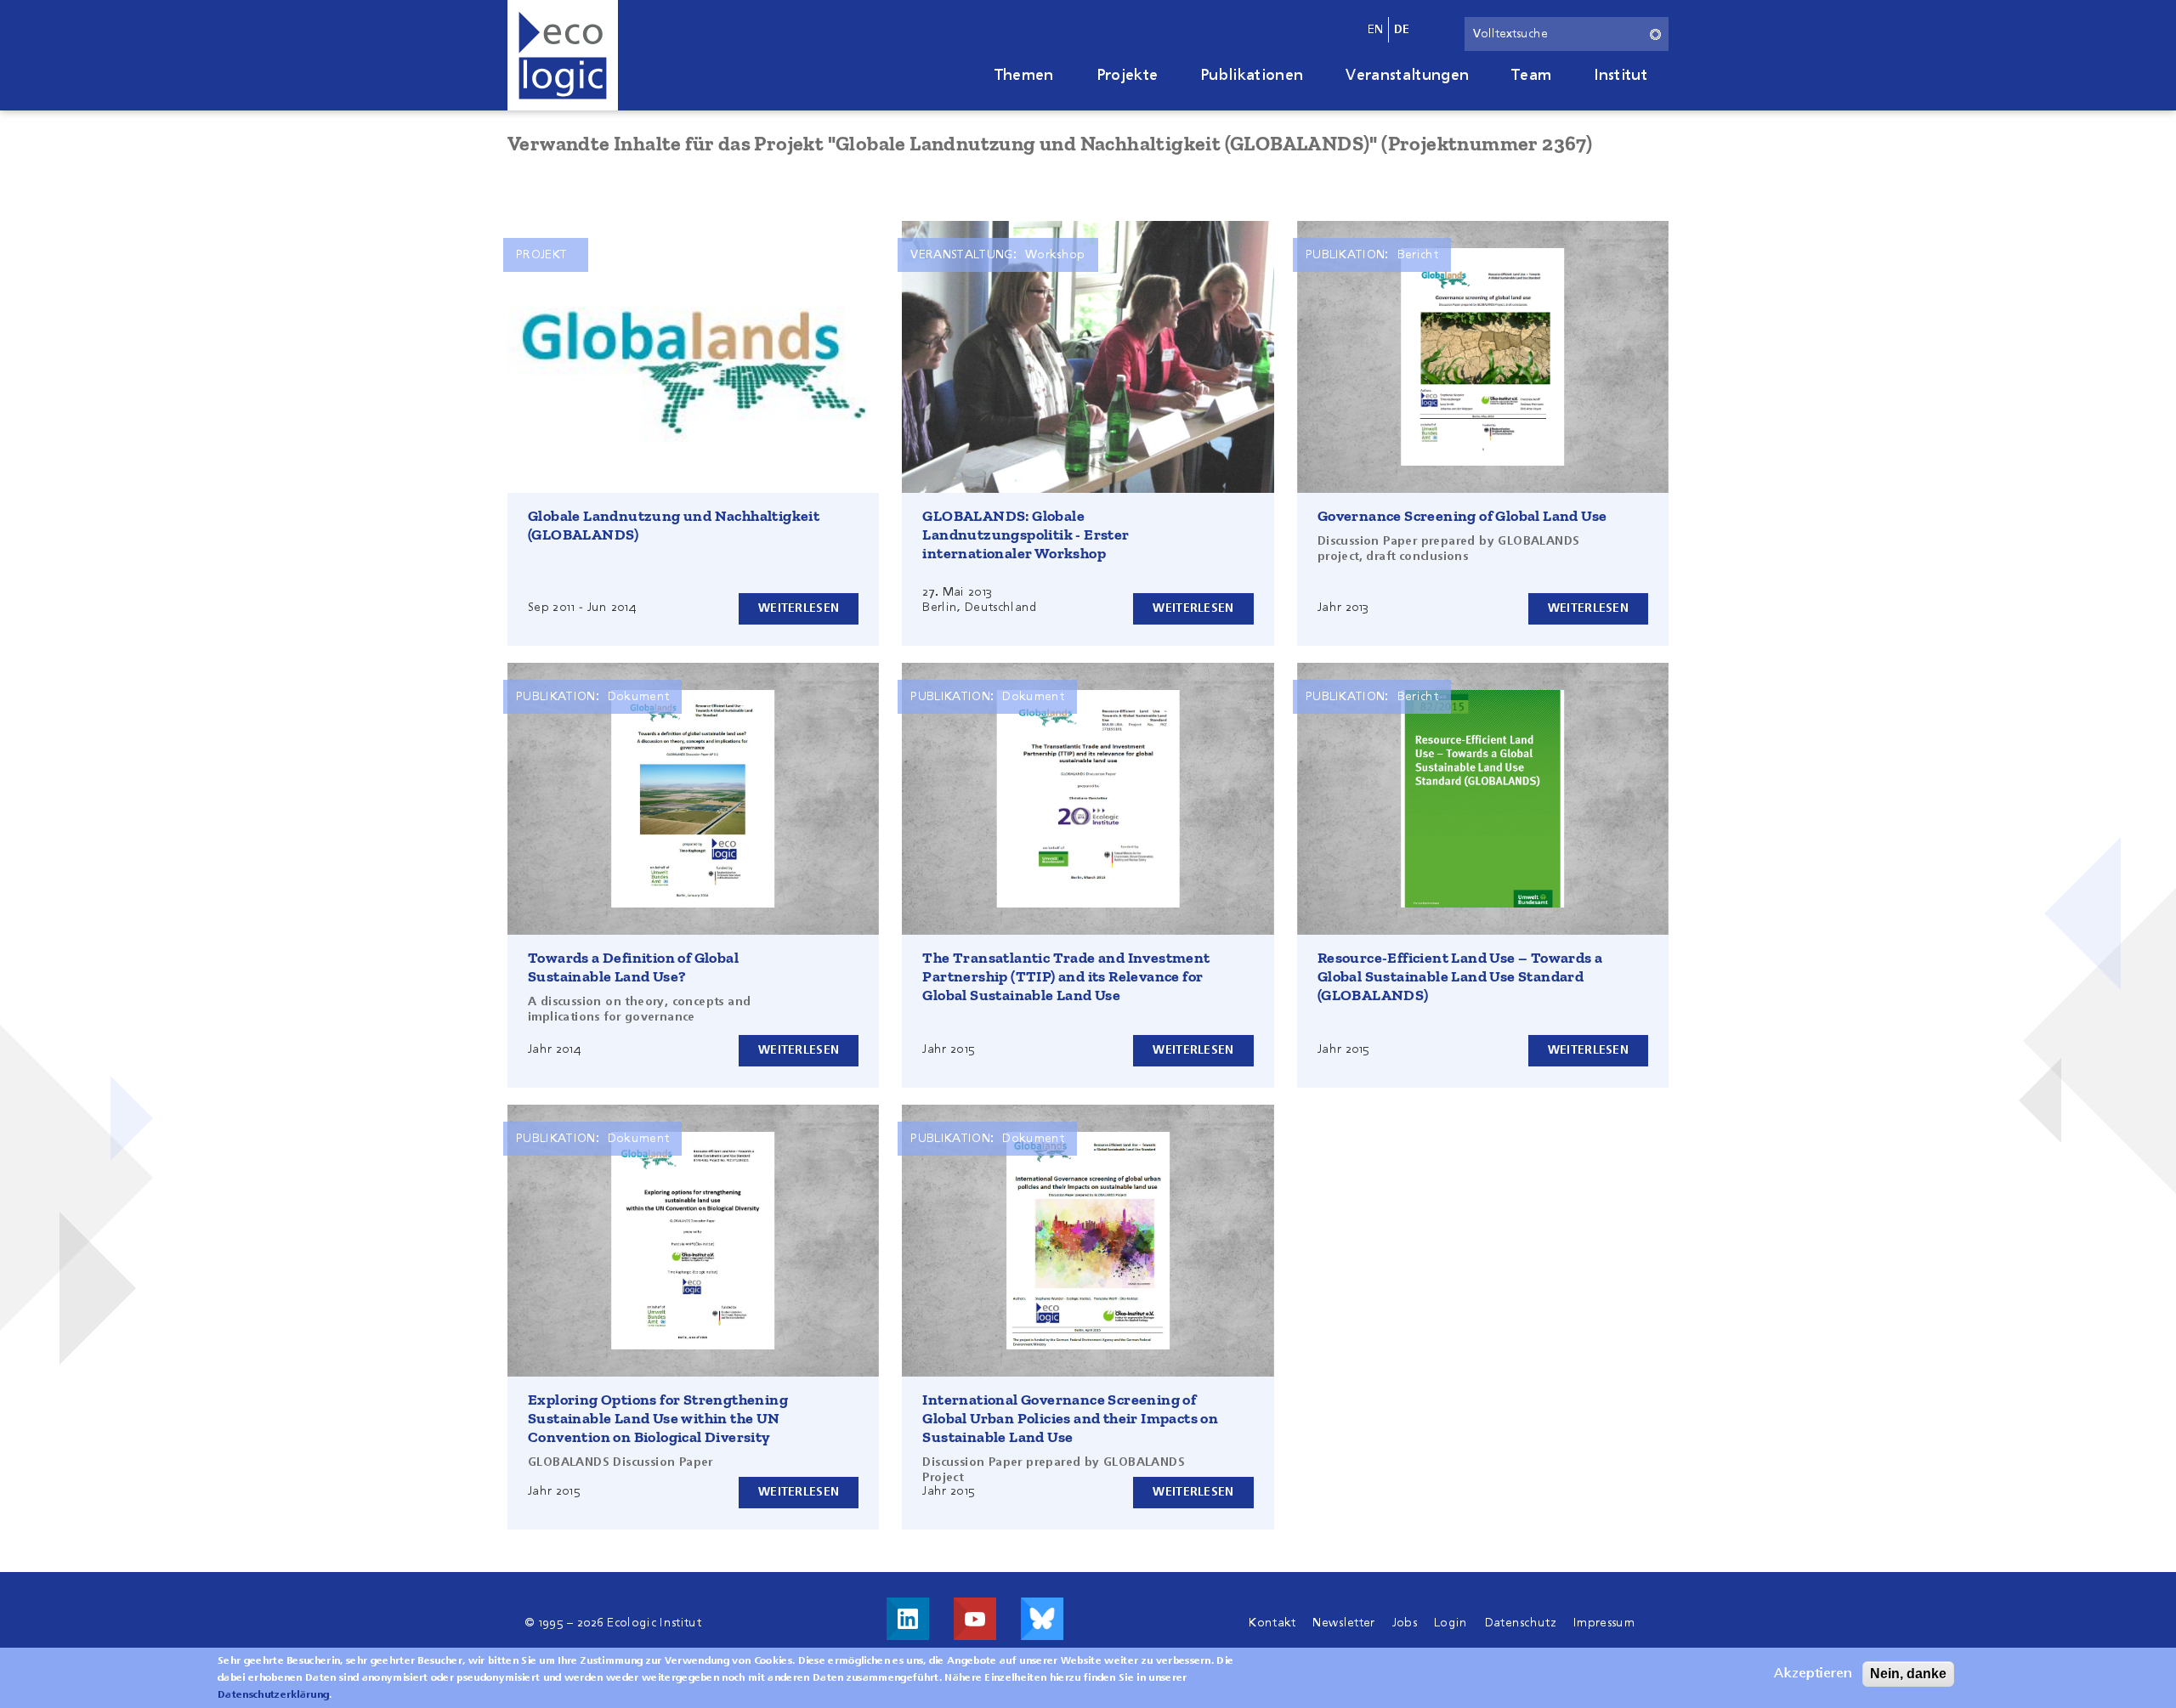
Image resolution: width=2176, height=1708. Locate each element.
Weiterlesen (799, 608)
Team (1531, 76)
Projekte (1128, 76)
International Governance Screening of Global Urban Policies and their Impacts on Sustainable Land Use (1070, 1418)
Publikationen (1252, 76)
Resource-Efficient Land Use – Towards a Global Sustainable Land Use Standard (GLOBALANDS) (1460, 976)
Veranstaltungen (1407, 76)
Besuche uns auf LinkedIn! (908, 1619)
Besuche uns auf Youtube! (975, 1619)
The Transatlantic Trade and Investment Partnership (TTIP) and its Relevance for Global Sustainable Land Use (1066, 976)
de (1402, 30)
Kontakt (1272, 1623)
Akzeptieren (1813, 1674)
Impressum (1604, 1623)
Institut (1621, 76)
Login (1451, 1623)
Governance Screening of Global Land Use (1462, 516)
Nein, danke (1908, 1674)
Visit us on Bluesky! (1042, 1619)
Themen (1024, 76)
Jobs (1405, 1623)
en (1376, 30)
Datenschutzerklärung (273, 1695)
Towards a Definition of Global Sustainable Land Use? (633, 967)
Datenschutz (1521, 1623)
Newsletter (1343, 1623)
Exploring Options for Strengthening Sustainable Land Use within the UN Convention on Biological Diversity (658, 1418)
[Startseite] (563, 55)
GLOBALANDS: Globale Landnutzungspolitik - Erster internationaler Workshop (1026, 534)
